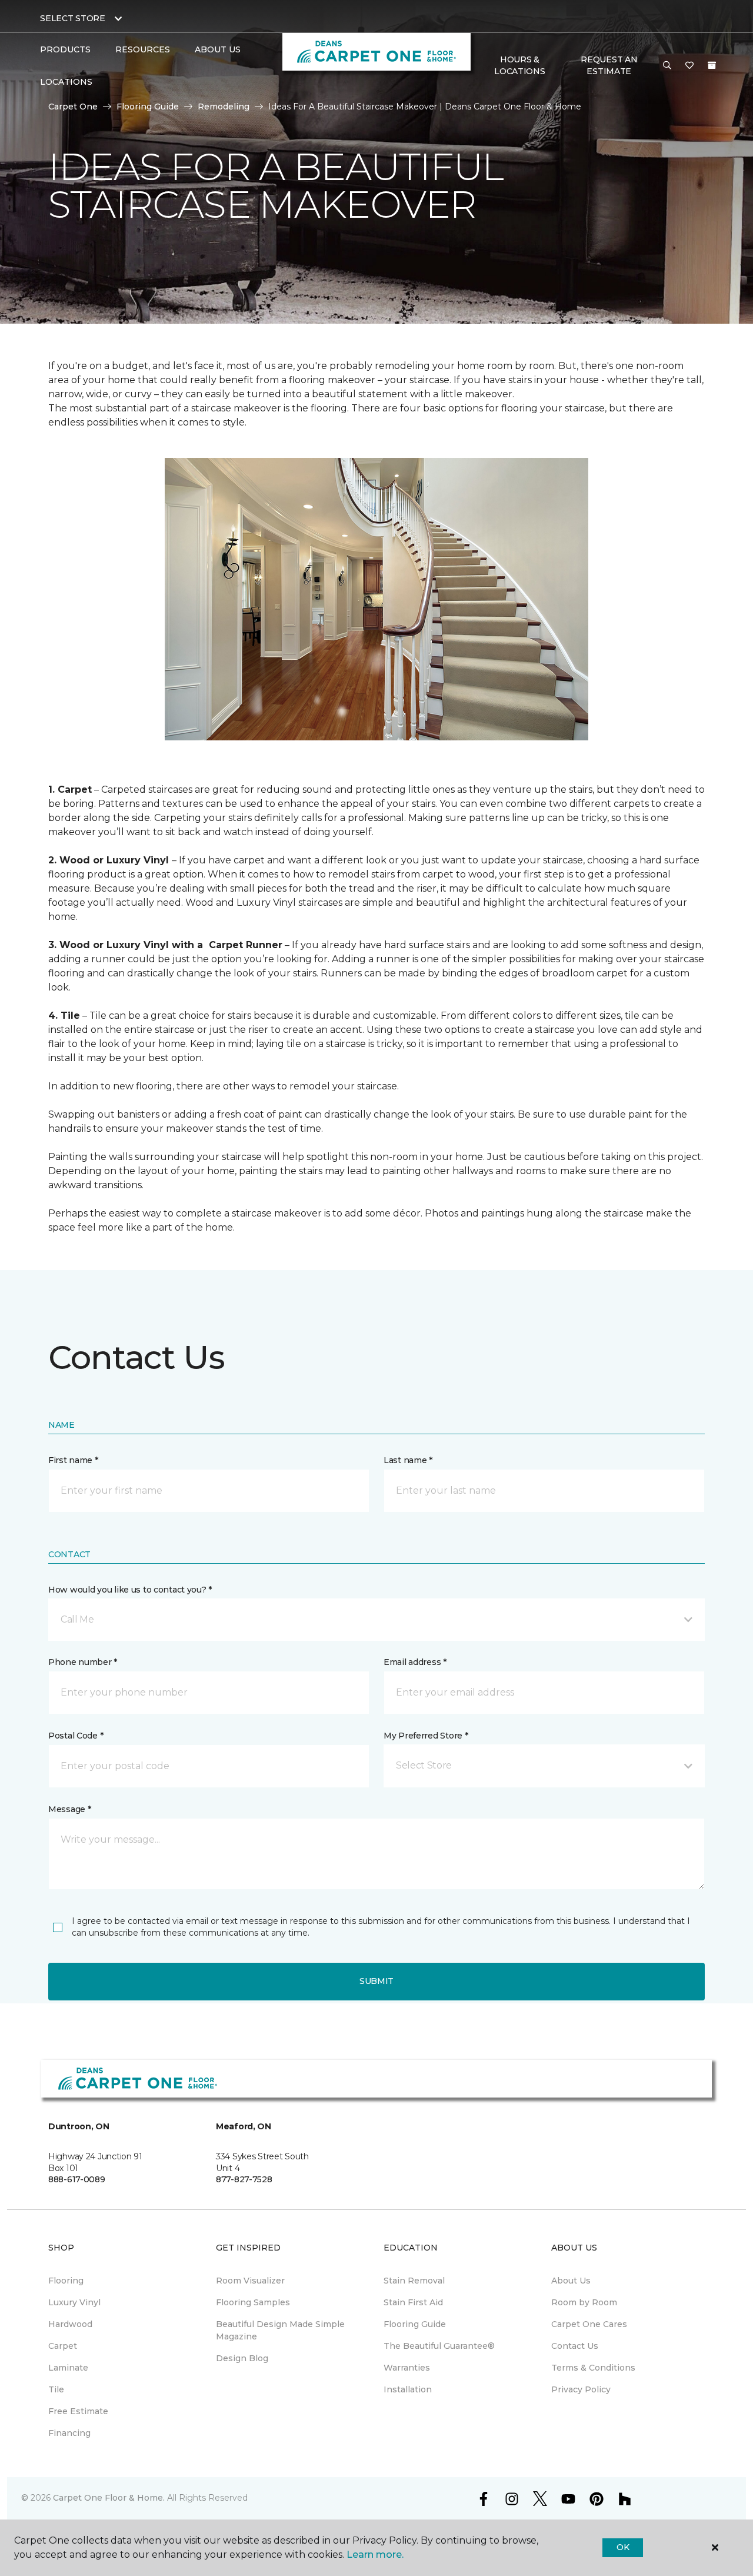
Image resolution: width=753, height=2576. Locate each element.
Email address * (415, 1662)
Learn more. (375, 2555)
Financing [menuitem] (69, 2433)
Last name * (408, 1460)
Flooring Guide (148, 107)
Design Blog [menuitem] (242, 2358)
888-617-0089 (77, 2179)
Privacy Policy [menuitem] (581, 2389)
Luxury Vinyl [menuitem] (74, 2302)
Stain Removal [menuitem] (414, 2281)
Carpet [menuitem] (63, 2346)
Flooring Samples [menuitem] (253, 2302)
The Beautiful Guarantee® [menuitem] (439, 2346)
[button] (667, 66)
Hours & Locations (519, 65)
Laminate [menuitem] (68, 2368)
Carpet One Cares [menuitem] (589, 2324)
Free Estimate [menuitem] (78, 2411)
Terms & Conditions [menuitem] (593, 2368)
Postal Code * (76, 1736)
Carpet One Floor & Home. (109, 2498)
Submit (376, 1981)
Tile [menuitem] (56, 2389)
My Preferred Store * (426, 1736)
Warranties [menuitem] (407, 2368)
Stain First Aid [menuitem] (413, 2302)
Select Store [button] (73, 18)
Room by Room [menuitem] (584, 2302)
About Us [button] (218, 49)
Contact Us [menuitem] (575, 2346)
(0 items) (712, 65)
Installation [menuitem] (408, 2389)
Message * (69, 1809)
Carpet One (73, 107)
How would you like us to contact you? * (130, 1590)
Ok (623, 2547)
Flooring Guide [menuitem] (415, 2324)
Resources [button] (143, 49)
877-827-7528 (244, 2179)
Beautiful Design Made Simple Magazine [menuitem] (280, 2330)
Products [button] (65, 49)
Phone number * (83, 1662)
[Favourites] (689, 66)
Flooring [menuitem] (66, 2281)
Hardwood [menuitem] (70, 2324)
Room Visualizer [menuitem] (250, 2281)
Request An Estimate (609, 65)
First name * (73, 1460)
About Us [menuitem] (571, 2281)
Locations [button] (66, 82)
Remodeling (224, 107)
